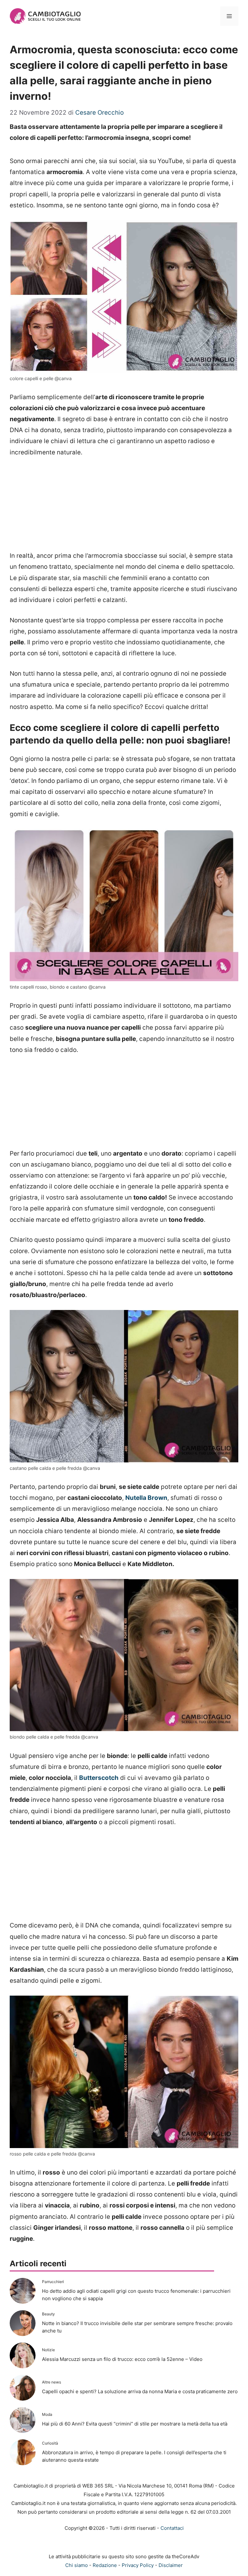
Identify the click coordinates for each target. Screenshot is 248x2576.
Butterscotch (99, 1778)
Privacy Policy (138, 2565)
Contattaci (172, 2528)
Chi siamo (77, 2565)
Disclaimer (171, 2565)
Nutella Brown (146, 1498)
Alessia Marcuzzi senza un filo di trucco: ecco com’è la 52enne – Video (122, 2359)
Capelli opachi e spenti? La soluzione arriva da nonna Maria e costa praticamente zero (140, 2391)
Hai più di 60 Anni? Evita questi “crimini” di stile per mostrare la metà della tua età (135, 2424)
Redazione (105, 2565)
